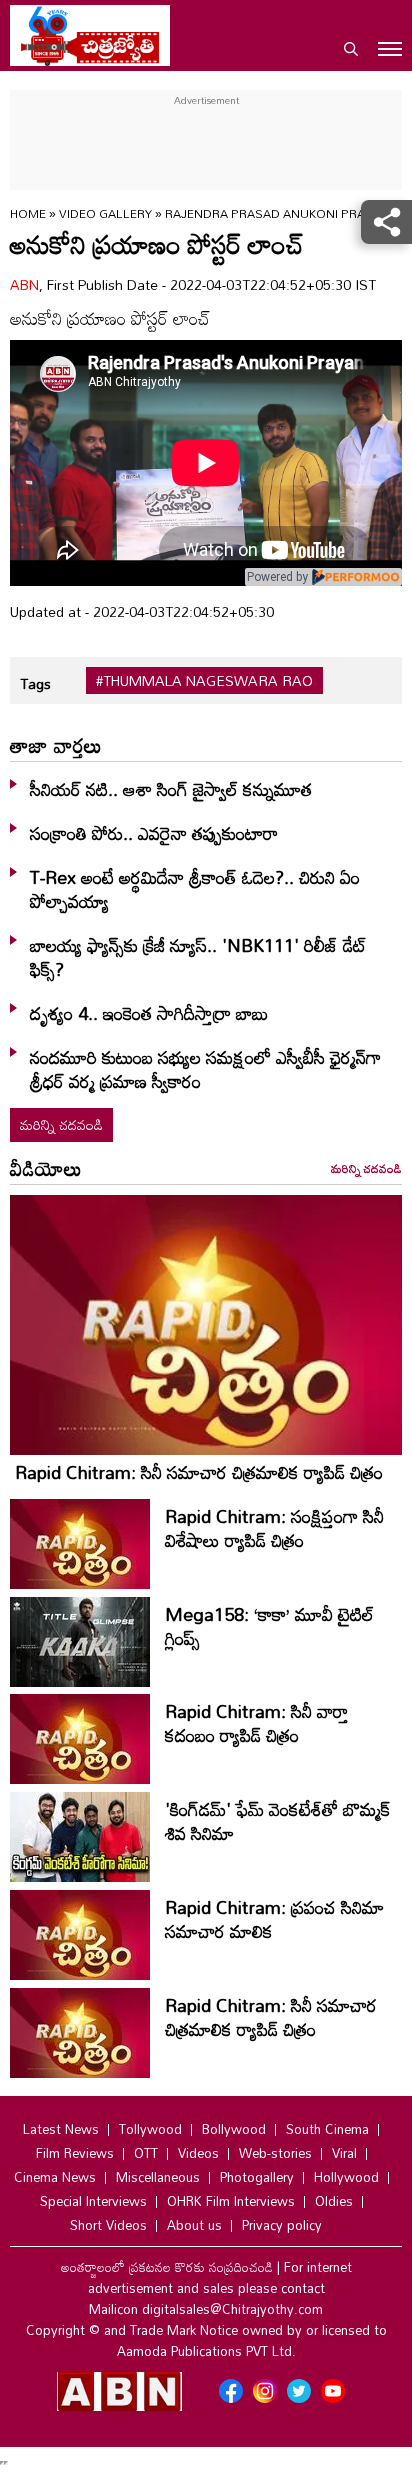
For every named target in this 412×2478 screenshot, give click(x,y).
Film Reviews (75, 2153)
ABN (24, 284)
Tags (35, 683)
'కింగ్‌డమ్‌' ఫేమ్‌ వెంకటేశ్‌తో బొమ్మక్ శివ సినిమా (277, 1821)
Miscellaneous (158, 2177)
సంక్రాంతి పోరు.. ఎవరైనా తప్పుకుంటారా (154, 833)
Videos (198, 2153)
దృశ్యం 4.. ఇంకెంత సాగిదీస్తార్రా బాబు (149, 1013)
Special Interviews (93, 2201)
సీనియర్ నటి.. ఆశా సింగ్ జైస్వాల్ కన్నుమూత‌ (171, 789)
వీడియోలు (46, 1168)
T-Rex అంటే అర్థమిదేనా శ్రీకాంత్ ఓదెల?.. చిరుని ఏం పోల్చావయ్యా (195, 889)
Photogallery (257, 2177)
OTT (146, 2153)
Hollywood (346, 2177)
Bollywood (234, 2129)
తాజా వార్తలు (56, 745)
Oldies (334, 2201)
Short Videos (108, 2225)
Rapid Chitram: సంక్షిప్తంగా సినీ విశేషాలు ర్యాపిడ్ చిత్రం (274, 1528)
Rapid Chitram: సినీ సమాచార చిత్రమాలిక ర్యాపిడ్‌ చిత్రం (199, 1472)
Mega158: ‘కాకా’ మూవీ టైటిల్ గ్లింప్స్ (269, 1626)
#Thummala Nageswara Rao (204, 681)
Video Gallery (105, 213)
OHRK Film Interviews (231, 2201)
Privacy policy (282, 2225)
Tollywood (150, 2129)
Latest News (61, 2129)
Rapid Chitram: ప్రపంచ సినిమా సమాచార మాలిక (274, 1919)
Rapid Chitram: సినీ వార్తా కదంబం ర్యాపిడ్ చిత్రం (257, 1723)
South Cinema (327, 2129)
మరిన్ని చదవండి (61, 1124)
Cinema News (55, 2177)
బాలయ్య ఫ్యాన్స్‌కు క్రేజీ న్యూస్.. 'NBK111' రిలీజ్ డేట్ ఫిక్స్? (198, 957)
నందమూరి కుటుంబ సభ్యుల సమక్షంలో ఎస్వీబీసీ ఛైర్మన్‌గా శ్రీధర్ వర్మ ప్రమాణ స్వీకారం (205, 1069)
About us (194, 2225)
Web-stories (275, 2153)
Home (28, 213)
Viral (344, 2153)
